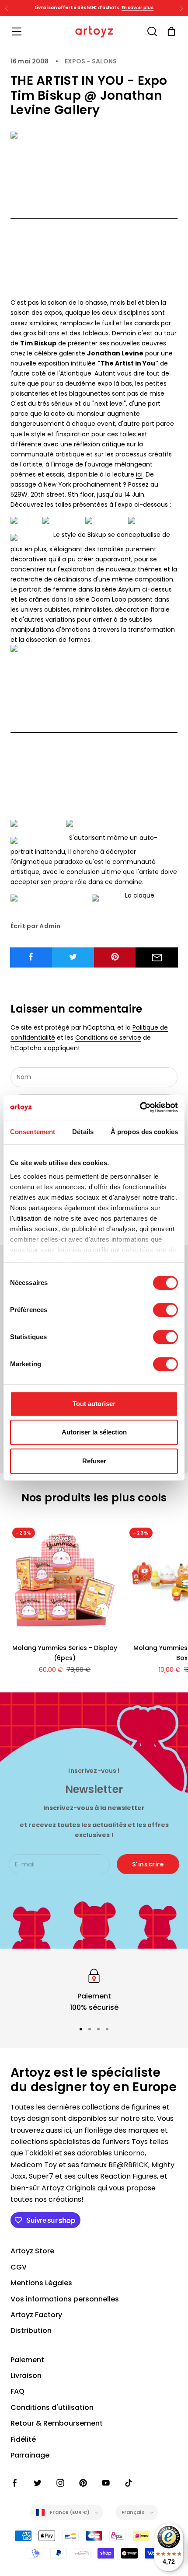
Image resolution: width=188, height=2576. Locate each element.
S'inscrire (148, 1864)
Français (133, 2512)
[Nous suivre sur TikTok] (129, 2483)
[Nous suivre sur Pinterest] (83, 2483)
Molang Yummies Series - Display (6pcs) (65, 1653)
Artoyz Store (32, 2251)
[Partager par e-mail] (157, 957)
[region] (94, 1990)
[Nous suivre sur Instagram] (60, 2483)
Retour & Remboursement (57, 2423)
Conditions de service (108, 1037)
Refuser (94, 1461)
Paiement (27, 2360)
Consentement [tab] (33, 1132)
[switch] (165, 1310)
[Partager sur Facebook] (31, 957)
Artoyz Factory (36, 2315)
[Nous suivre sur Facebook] (15, 2483)
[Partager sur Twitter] (73, 957)
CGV (19, 2267)
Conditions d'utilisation (52, 2407)
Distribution (31, 2331)
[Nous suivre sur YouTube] (106, 2483)
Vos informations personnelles (65, 2299)
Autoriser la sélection (94, 1432)
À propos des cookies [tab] (144, 1132)
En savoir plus (138, 8)
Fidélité (23, 2439)
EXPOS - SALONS (91, 61)
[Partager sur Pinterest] (115, 957)
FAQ (17, 2391)
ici (139, 474)
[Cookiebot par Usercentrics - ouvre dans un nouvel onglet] (140, 1107)
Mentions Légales (41, 2283)
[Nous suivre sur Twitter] (38, 2483)
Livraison (26, 2376)
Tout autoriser (94, 1404)
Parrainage (30, 2455)
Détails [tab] (83, 1132)
